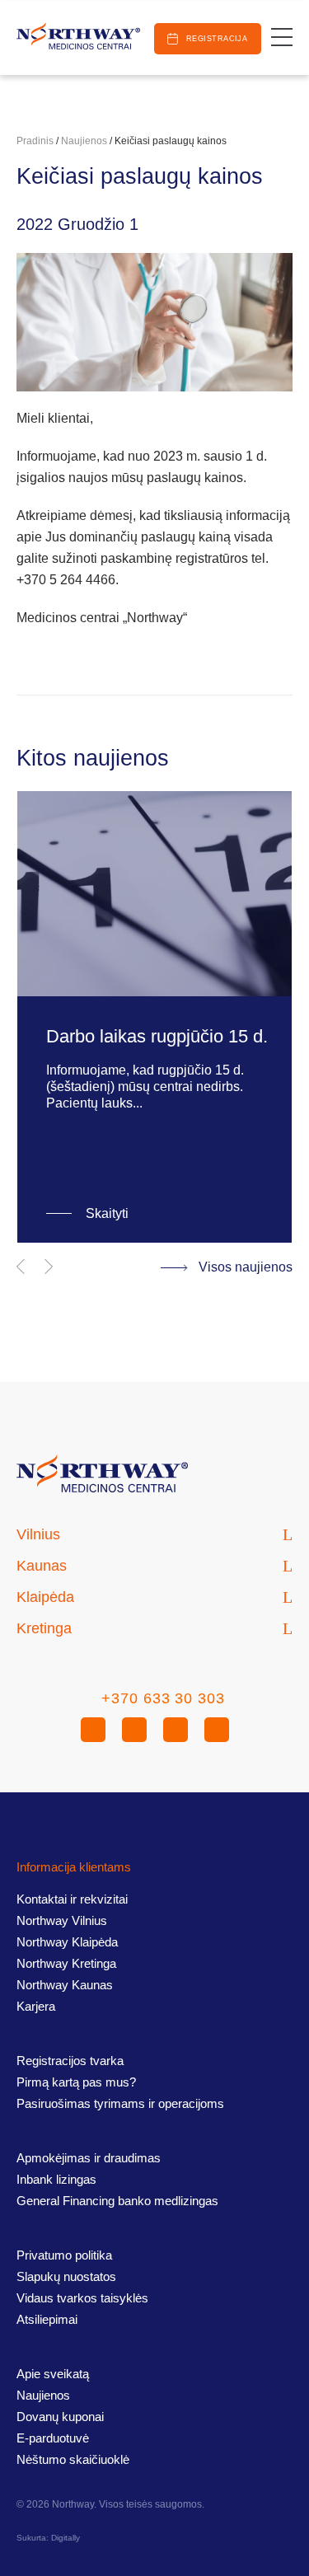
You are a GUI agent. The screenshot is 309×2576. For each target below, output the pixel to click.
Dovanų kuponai (60, 2417)
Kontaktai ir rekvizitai (72, 1899)
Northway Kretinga (66, 1963)
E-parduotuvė (53, 2438)
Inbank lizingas (56, 2179)
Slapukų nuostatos (66, 2276)
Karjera (36, 2006)
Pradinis (35, 141)
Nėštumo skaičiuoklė (73, 2459)
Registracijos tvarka (70, 2061)
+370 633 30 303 (163, 1698)
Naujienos (84, 141)
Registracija (217, 39)
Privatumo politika (64, 2255)
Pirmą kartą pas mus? (76, 2082)
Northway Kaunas (65, 1985)
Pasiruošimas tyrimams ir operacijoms (120, 2103)
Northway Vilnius (62, 1920)
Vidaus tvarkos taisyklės (82, 2298)
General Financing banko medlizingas (117, 2201)
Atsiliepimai (47, 2319)
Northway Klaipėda (67, 1942)
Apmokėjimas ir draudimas (89, 2158)
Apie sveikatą (53, 2374)
